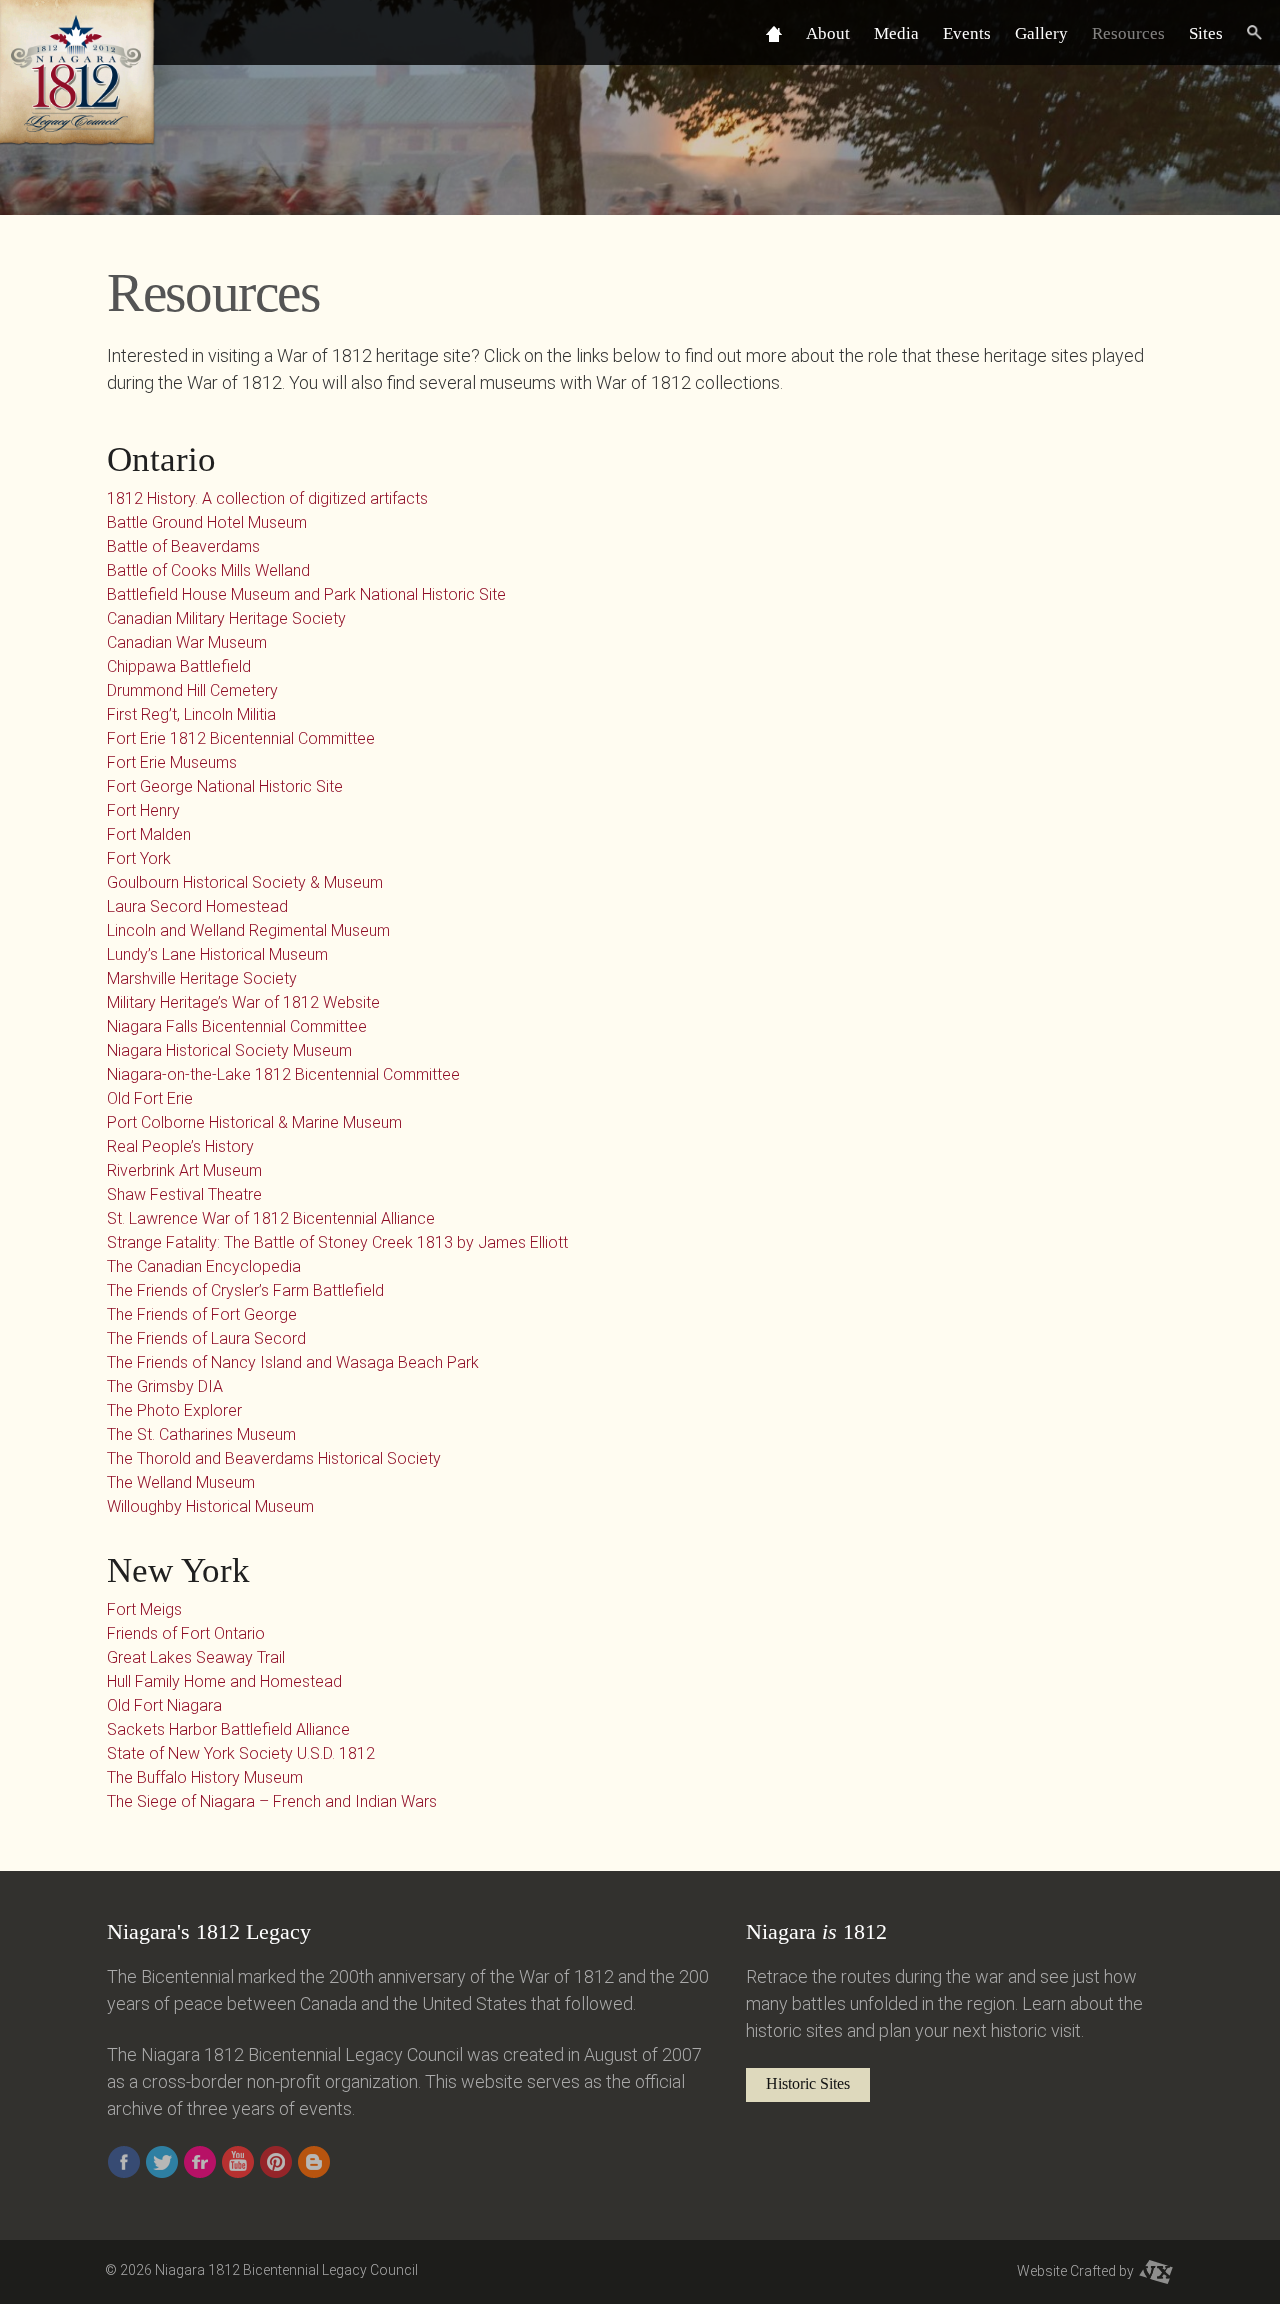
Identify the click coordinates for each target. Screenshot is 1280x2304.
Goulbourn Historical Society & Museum (245, 882)
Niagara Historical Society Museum (229, 1050)
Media (896, 33)
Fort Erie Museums (172, 762)
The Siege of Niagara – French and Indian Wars (272, 1801)
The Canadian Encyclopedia (204, 1266)
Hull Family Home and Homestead (224, 1681)
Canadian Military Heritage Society (226, 618)
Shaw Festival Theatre (184, 1194)
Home (774, 33)
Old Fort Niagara (164, 1705)
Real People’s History (180, 1146)
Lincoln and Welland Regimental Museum (248, 930)
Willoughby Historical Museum (210, 1506)
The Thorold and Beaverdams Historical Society (274, 1458)
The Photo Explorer (174, 1410)
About (828, 33)
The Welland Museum (181, 1482)
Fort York (139, 858)
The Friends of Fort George (202, 1314)
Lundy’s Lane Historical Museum (217, 954)
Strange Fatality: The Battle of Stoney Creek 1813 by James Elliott (337, 1242)
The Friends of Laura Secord (206, 1338)
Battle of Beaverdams (183, 546)
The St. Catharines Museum (201, 1434)
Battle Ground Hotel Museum (207, 522)
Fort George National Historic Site (225, 786)
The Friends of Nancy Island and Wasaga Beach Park (293, 1362)
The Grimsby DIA (165, 1386)
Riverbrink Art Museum (184, 1170)
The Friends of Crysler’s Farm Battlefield (245, 1290)
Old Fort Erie (150, 1098)
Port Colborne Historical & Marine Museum (254, 1122)
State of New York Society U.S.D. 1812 (241, 1753)
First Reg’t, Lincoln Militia (191, 714)
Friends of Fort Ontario (186, 1633)
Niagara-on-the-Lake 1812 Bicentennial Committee (283, 1074)
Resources (1128, 33)
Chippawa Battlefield (179, 666)
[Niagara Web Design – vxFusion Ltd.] (1156, 2271)
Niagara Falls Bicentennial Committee (237, 1026)
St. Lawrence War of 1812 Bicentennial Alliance (271, 1218)
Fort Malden (149, 834)
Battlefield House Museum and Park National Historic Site (306, 594)
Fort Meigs (144, 1609)
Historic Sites (808, 2083)
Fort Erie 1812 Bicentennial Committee (241, 738)
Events (967, 33)
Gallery (1041, 33)
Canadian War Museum (187, 642)
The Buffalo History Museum (205, 1777)
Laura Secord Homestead (197, 906)
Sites (1206, 33)
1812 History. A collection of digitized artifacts (267, 498)
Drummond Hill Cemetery (192, 690)
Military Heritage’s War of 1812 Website (243, 1002)
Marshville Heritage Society (202, 978)
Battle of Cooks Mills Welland (208, 570)
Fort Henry (143, 810)
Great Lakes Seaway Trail (196, 1657)
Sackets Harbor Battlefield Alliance (228, 1729)
